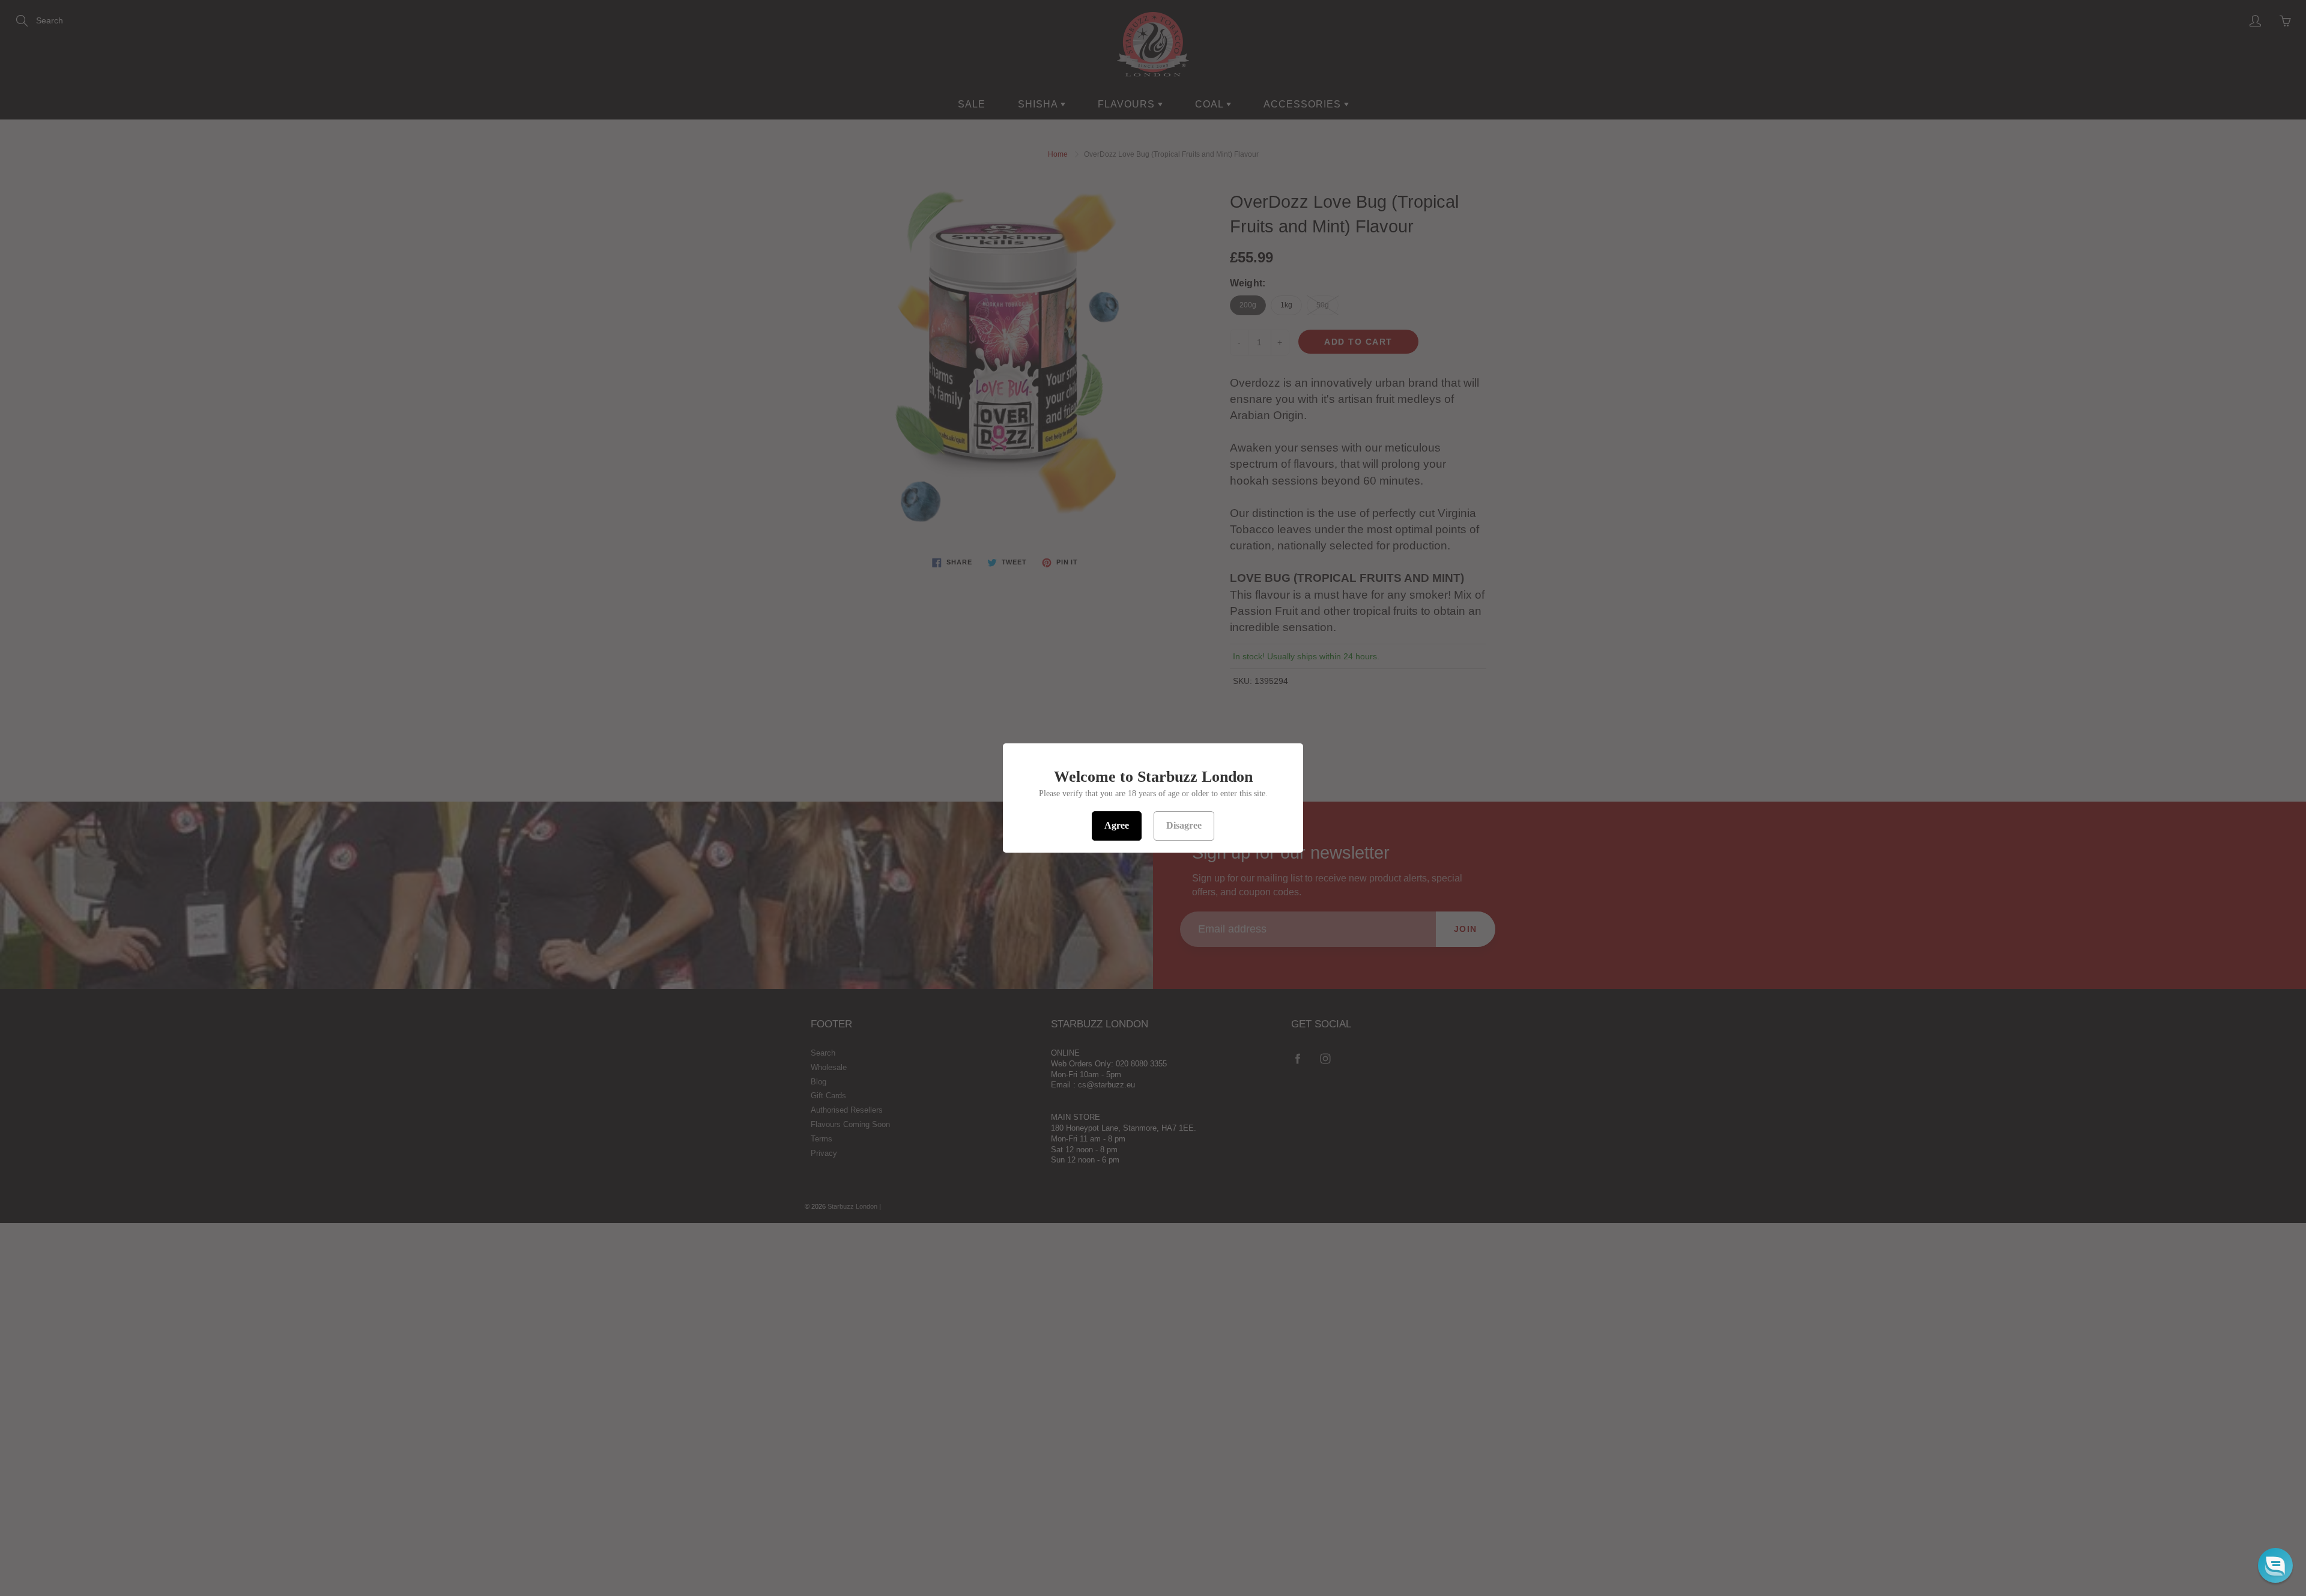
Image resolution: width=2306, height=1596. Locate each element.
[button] (2275, 1565)
